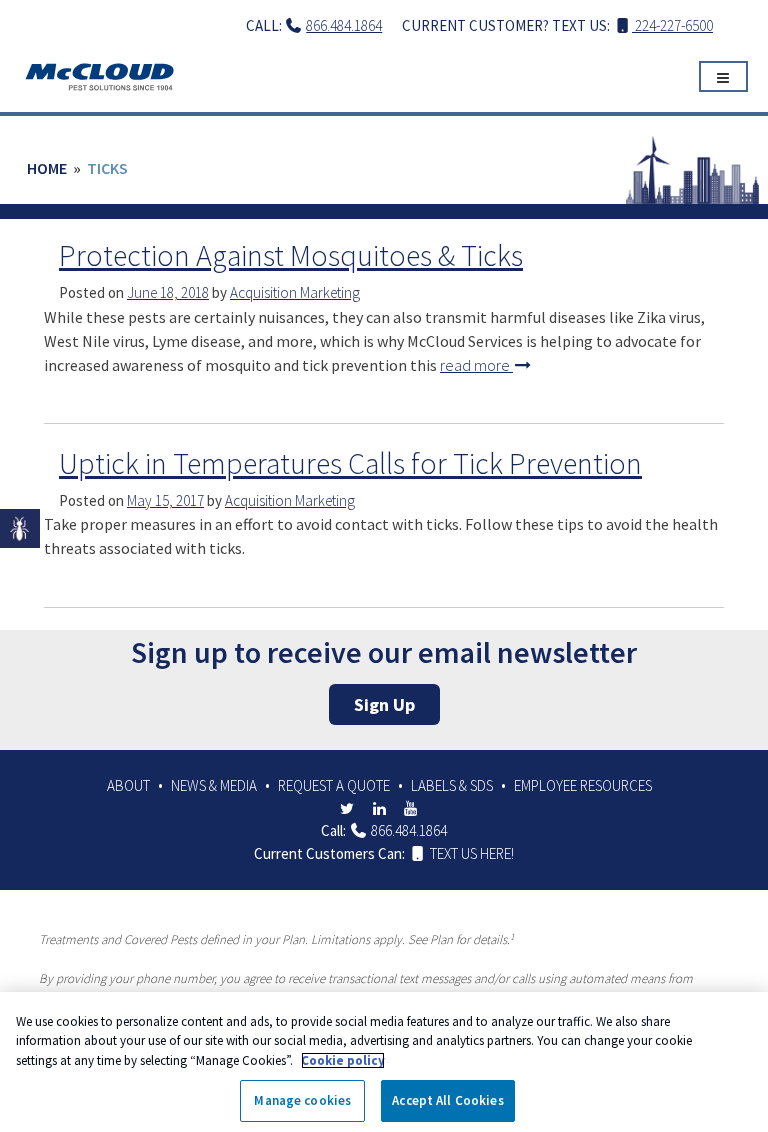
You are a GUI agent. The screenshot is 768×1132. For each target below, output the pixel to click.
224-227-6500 (672, 25)
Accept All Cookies (447, 1100)
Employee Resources (583, 785)
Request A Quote (334, 785)
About (128, 785)
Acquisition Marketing (295, 292)
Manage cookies (302, 1100)
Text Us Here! (470, 853)
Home (47, 168)
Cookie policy (343, 1060)
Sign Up (384, 704)
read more (476, 365)
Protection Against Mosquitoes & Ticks (291, 255)
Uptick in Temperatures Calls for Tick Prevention (350, 463)
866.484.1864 (344, 25)
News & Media (214, 785)
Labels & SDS (452, 785)
